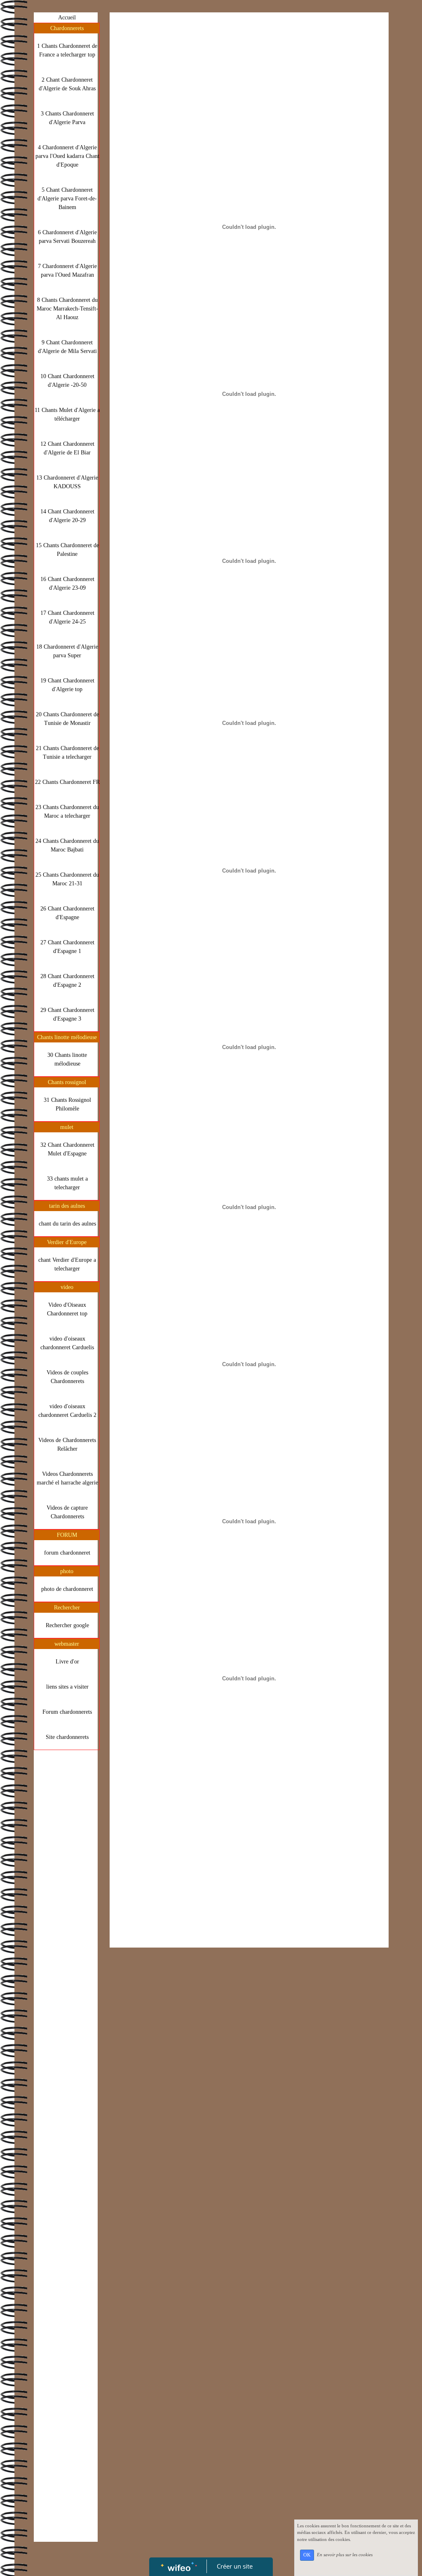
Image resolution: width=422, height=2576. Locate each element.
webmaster (67, 1644)
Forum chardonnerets (67, 1712)
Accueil (67, 18)
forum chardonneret (67, 1553)
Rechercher (67, 1608)
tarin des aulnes (67, 1206)
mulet (67, 1127)
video (67, 1287)
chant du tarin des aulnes (67, 1224)
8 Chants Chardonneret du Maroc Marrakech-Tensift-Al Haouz (67, 309)
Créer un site (235, 2566)
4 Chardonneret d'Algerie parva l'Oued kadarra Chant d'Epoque (67, 156)
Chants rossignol (67, 1082)
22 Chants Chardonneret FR (67, 782)
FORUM (67, 1535)
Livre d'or (67, 1662)
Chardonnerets (67, 28)
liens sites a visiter (67, 1687)
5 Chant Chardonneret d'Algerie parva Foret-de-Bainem (67, 199)
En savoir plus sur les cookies (345, 2555)
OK (307, 2555)
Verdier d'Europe (67, 1242)
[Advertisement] (66, 1919)
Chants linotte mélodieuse (67, 1037)
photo (67, 1571)
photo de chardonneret (67, 1589)
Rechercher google (67, 1625)
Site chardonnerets (67, 1737)
